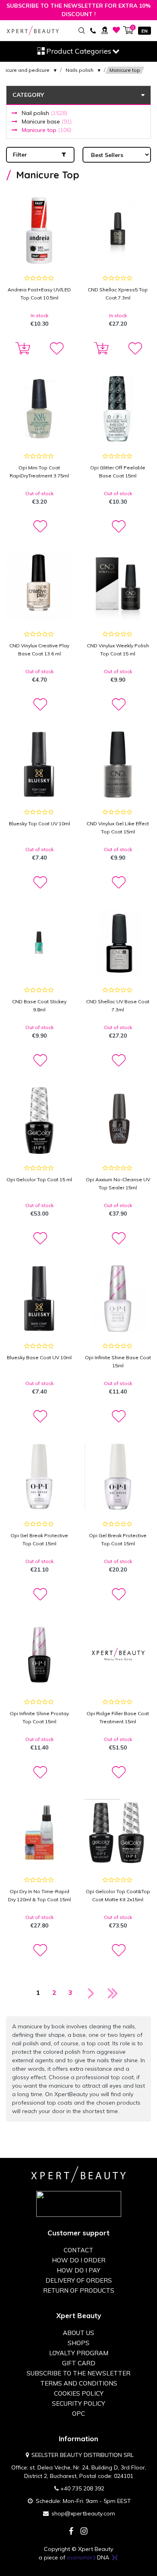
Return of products (79, 2290)
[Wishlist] (117, 30)
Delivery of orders (79, 2280)
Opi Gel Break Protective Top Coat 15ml (39, 1539)
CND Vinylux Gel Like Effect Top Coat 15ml (118, 828)
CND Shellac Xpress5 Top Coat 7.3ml (118, 294)
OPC (78, 2414)
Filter (20, 155)
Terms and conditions (79, 2383)
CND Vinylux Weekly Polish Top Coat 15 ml (118, 650)
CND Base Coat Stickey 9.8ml (39, 1005)
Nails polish (80, 70)
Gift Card (79, 2363)
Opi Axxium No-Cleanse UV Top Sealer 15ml (118, 1183)
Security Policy (78, 2403)
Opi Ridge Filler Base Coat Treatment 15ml (118, 1717)
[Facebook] (71, 2532)
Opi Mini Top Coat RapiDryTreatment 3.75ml (39, 472)
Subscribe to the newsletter (78, 2373)
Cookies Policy (79, 2393)
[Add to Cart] (21, 349)
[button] (56, 349)
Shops (78, 2343)
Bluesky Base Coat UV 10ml (39, 1357)
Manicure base (47, 121)
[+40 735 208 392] (93, 30)
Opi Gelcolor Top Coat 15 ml (39, 1179)
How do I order (79, 2260)
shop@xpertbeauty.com (83, 2513)
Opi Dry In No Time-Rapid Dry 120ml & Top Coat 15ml (39, 1895)
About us (78, 2333)
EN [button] (145, 31)
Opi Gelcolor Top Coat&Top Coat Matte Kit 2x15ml (118, 1895)
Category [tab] (28, 95)
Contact (78, 2250)
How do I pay (78, 2270)
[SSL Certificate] (79, 2204)
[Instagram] (84, 2532)
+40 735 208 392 (82, 2488)
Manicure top (46, 130)
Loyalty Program (79, 2353)
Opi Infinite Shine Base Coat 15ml (118, 1361)
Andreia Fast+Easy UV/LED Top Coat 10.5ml (39, 294)
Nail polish (44, 113)
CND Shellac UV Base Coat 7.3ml (118, 1005)
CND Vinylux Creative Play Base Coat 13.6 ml (39, 650)
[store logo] (33, 30)
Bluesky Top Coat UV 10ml (39, 823)
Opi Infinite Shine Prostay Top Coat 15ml (39, 1717)
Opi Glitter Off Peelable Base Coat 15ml (118, 472)
